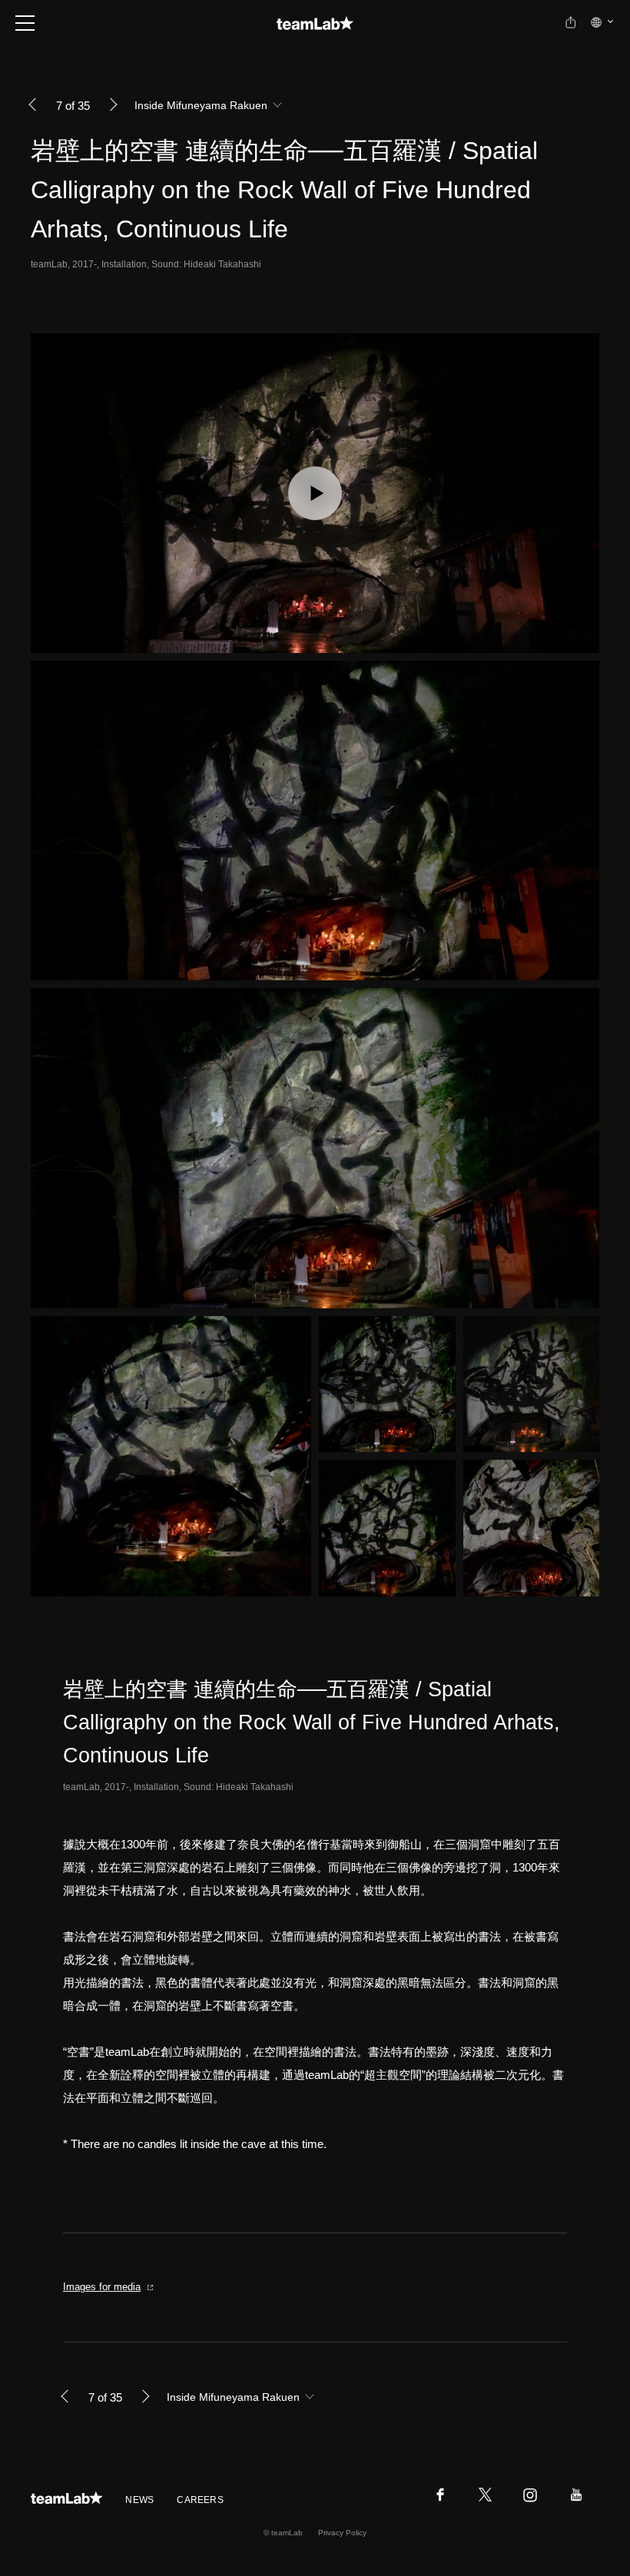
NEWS (139, 2500)
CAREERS (200, 2500)
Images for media (102, 2287)
